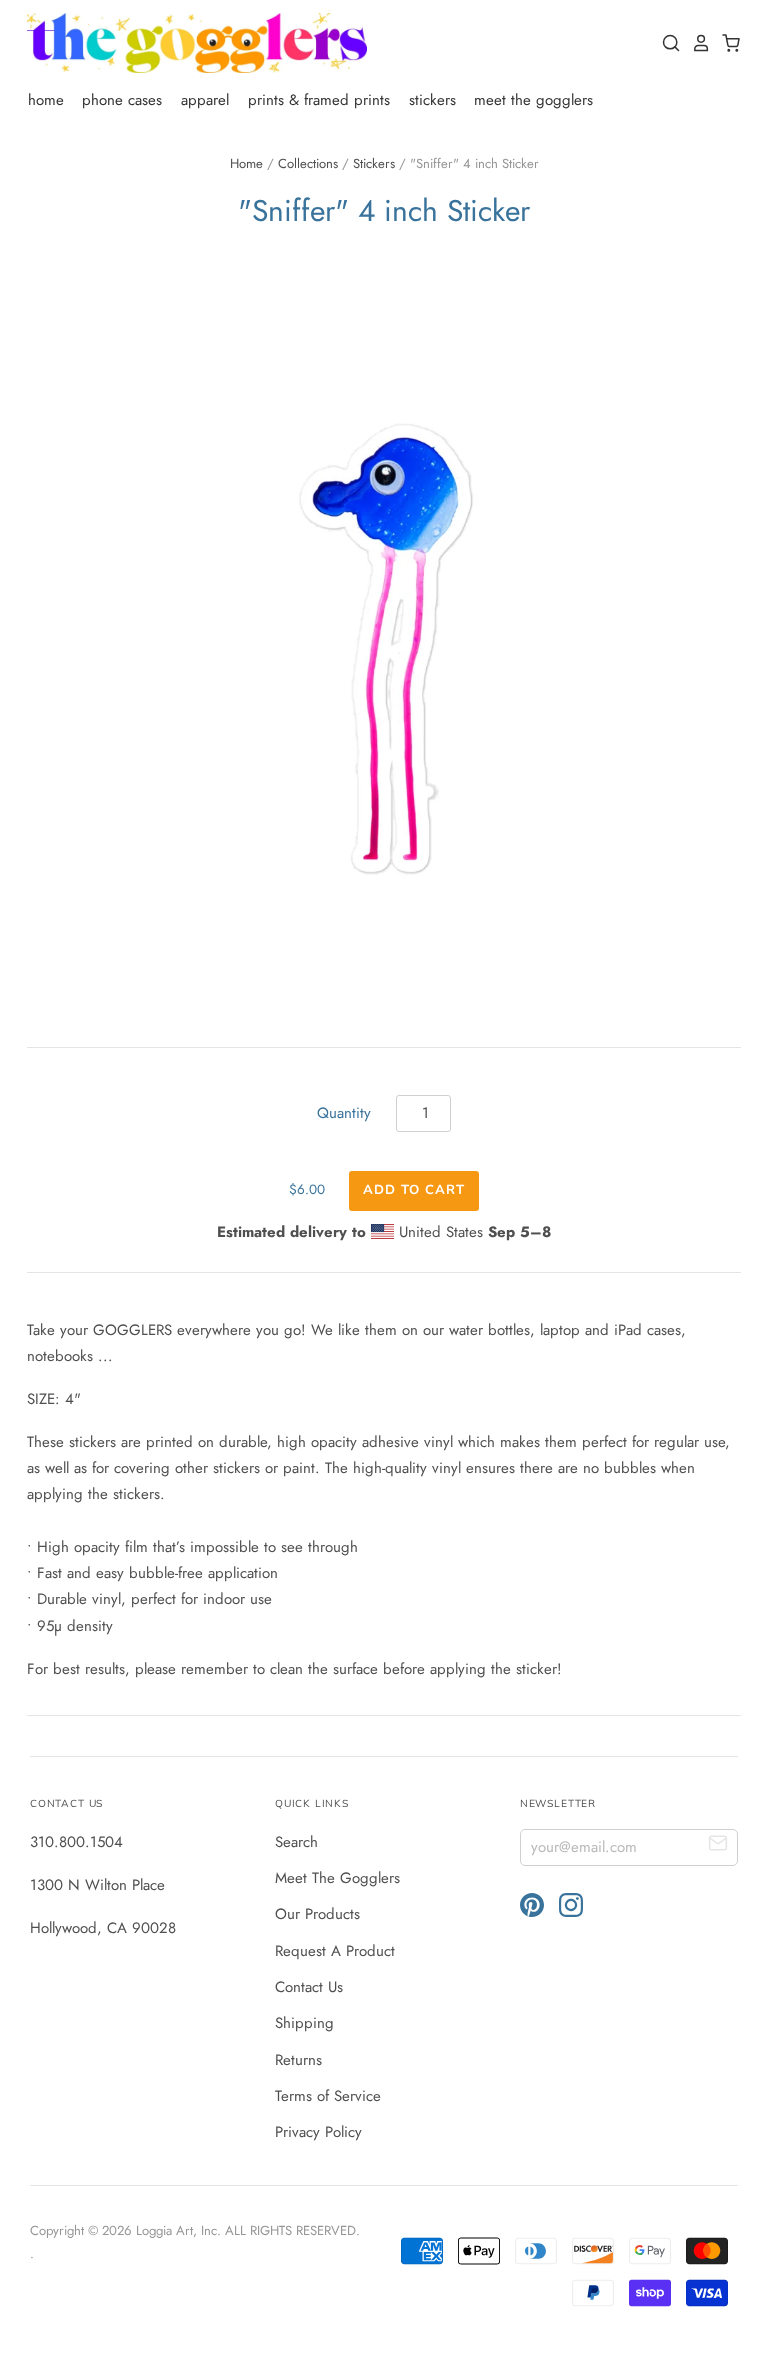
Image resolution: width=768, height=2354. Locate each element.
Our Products (317, 1914)
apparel (205, 100)
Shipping (304, 2023)
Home (246, 163)
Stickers (374, 163)
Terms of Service (328, 2096)
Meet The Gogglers (337, 1878)
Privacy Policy (318, 2132)
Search (296, 1842)
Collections (308, 163)
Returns (298, 2060)
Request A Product (335, 1951)
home (46, 100)
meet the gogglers (533, 100)
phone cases (122, 100)
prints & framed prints (319, 100)
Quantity (344, 1113)
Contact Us (309, 1987)
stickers (432, 100)
